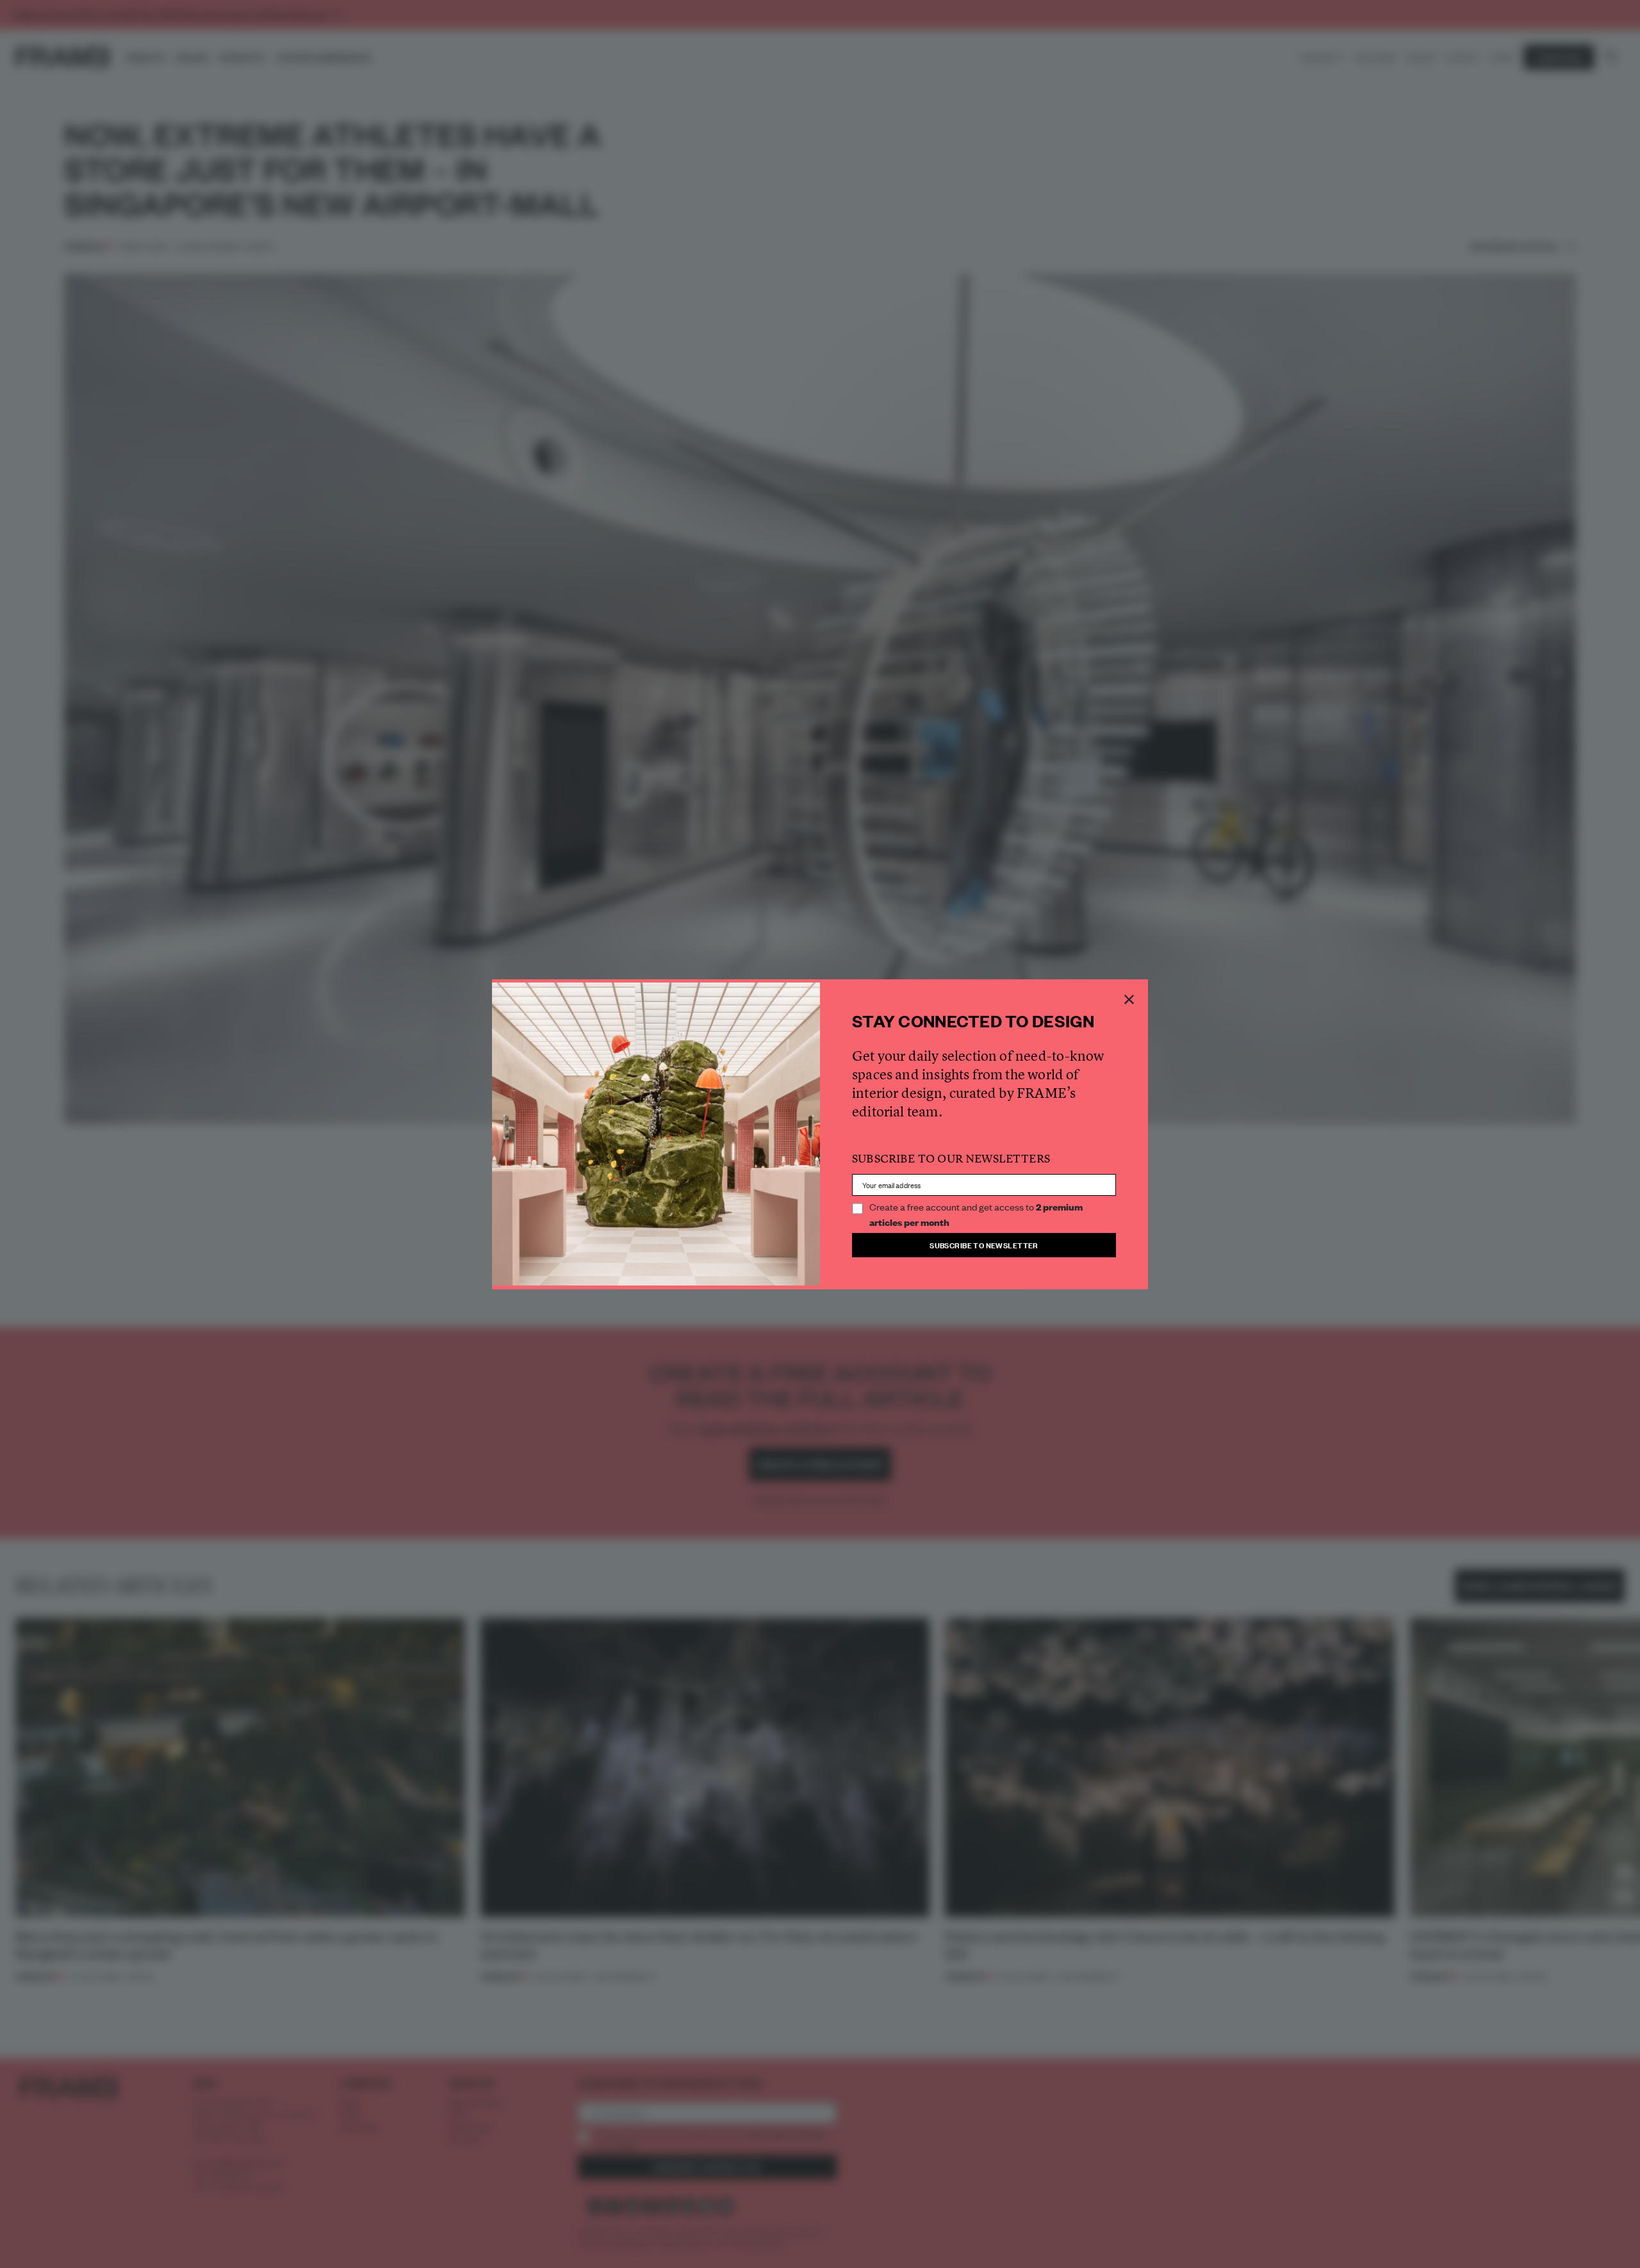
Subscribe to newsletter (984, 1245)
